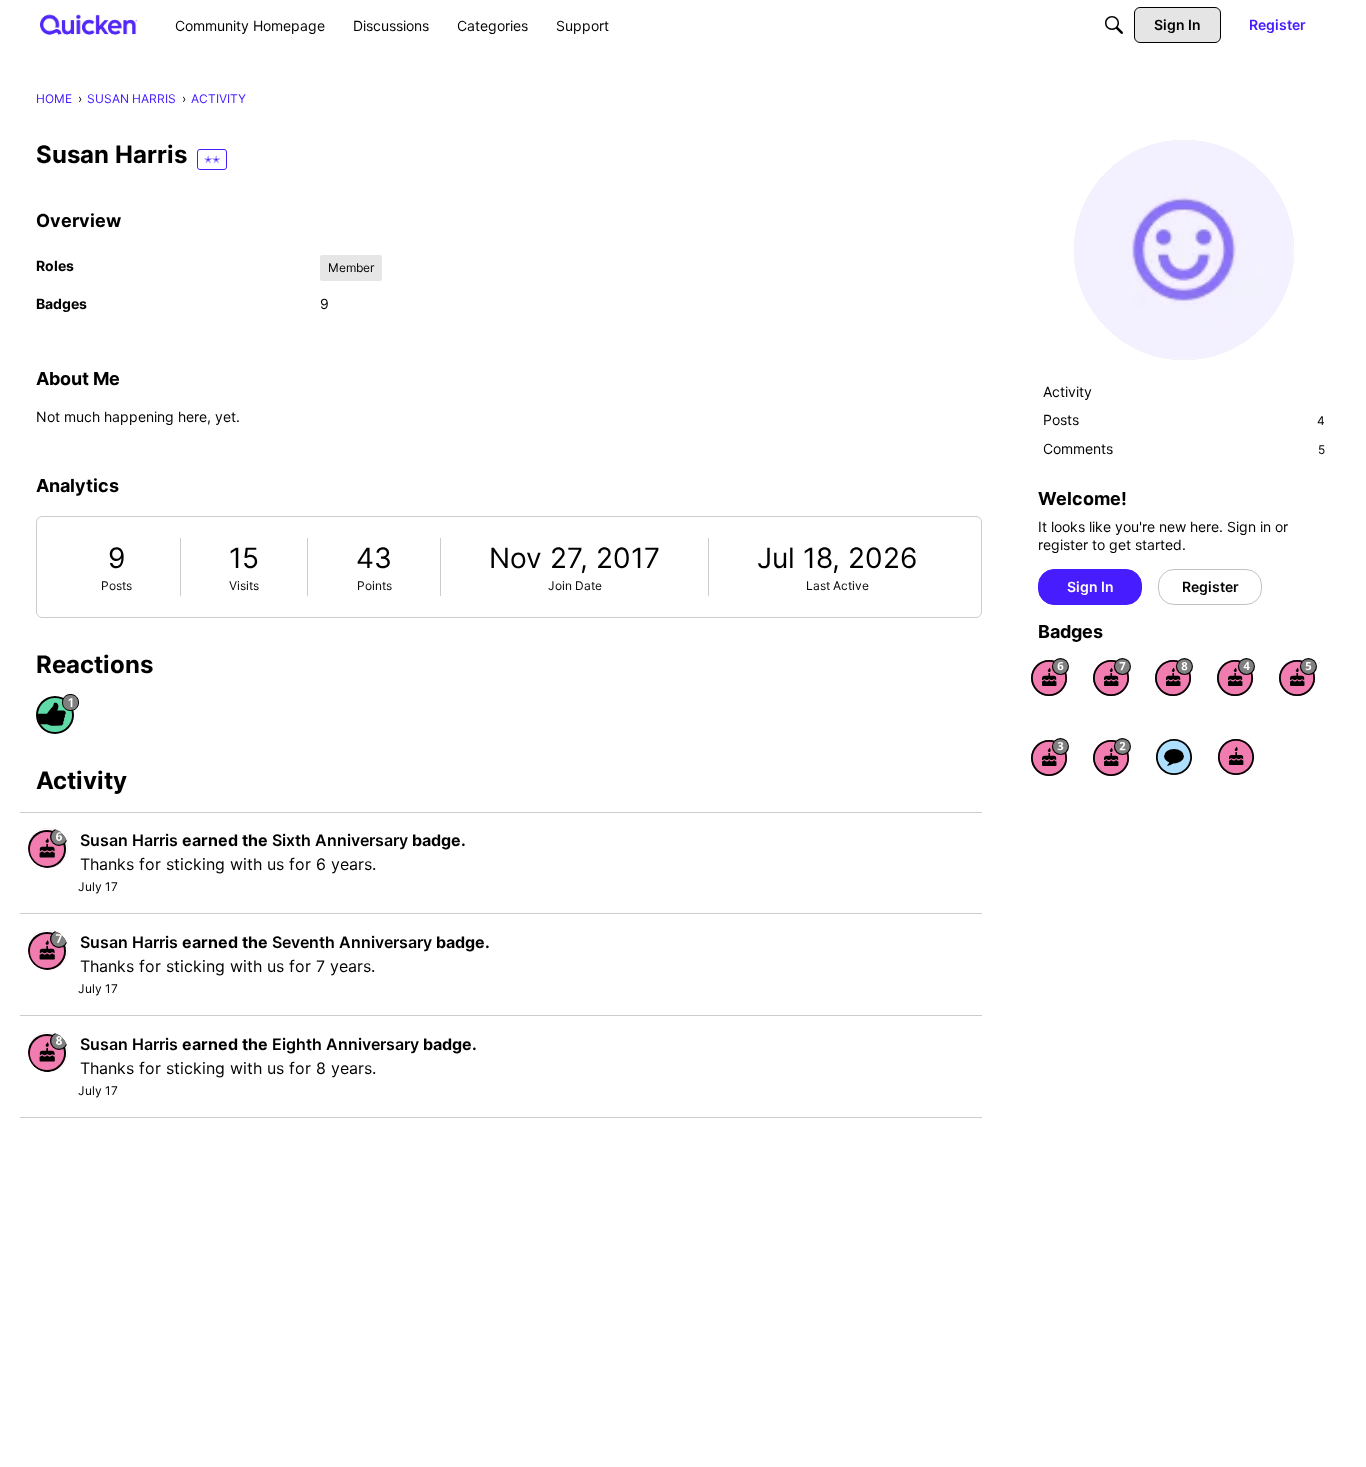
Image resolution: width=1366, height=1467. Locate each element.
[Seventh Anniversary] (1112, 677)
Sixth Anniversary (340, 840)
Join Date (575, 585)
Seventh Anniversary (352, 942)
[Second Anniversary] (1112, 757)
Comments (1184, 448)
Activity (1067, 391)
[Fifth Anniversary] (1298, 677)
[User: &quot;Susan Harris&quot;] (48, 848)
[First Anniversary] (1236, 757)
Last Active (837, 585)
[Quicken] (88, 24)
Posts (116, 585)
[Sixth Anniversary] (1050, 677)
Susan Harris (129, 840)
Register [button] (1210, 586)
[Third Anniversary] (1050, 757)
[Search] (1114, 25)
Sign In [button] (1090, 586)
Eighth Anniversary (345, 1044)
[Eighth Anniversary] (1174, 677)
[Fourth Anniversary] (1236, 677)
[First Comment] (1174, 757)
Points (374, 585)
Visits (244, 585)
